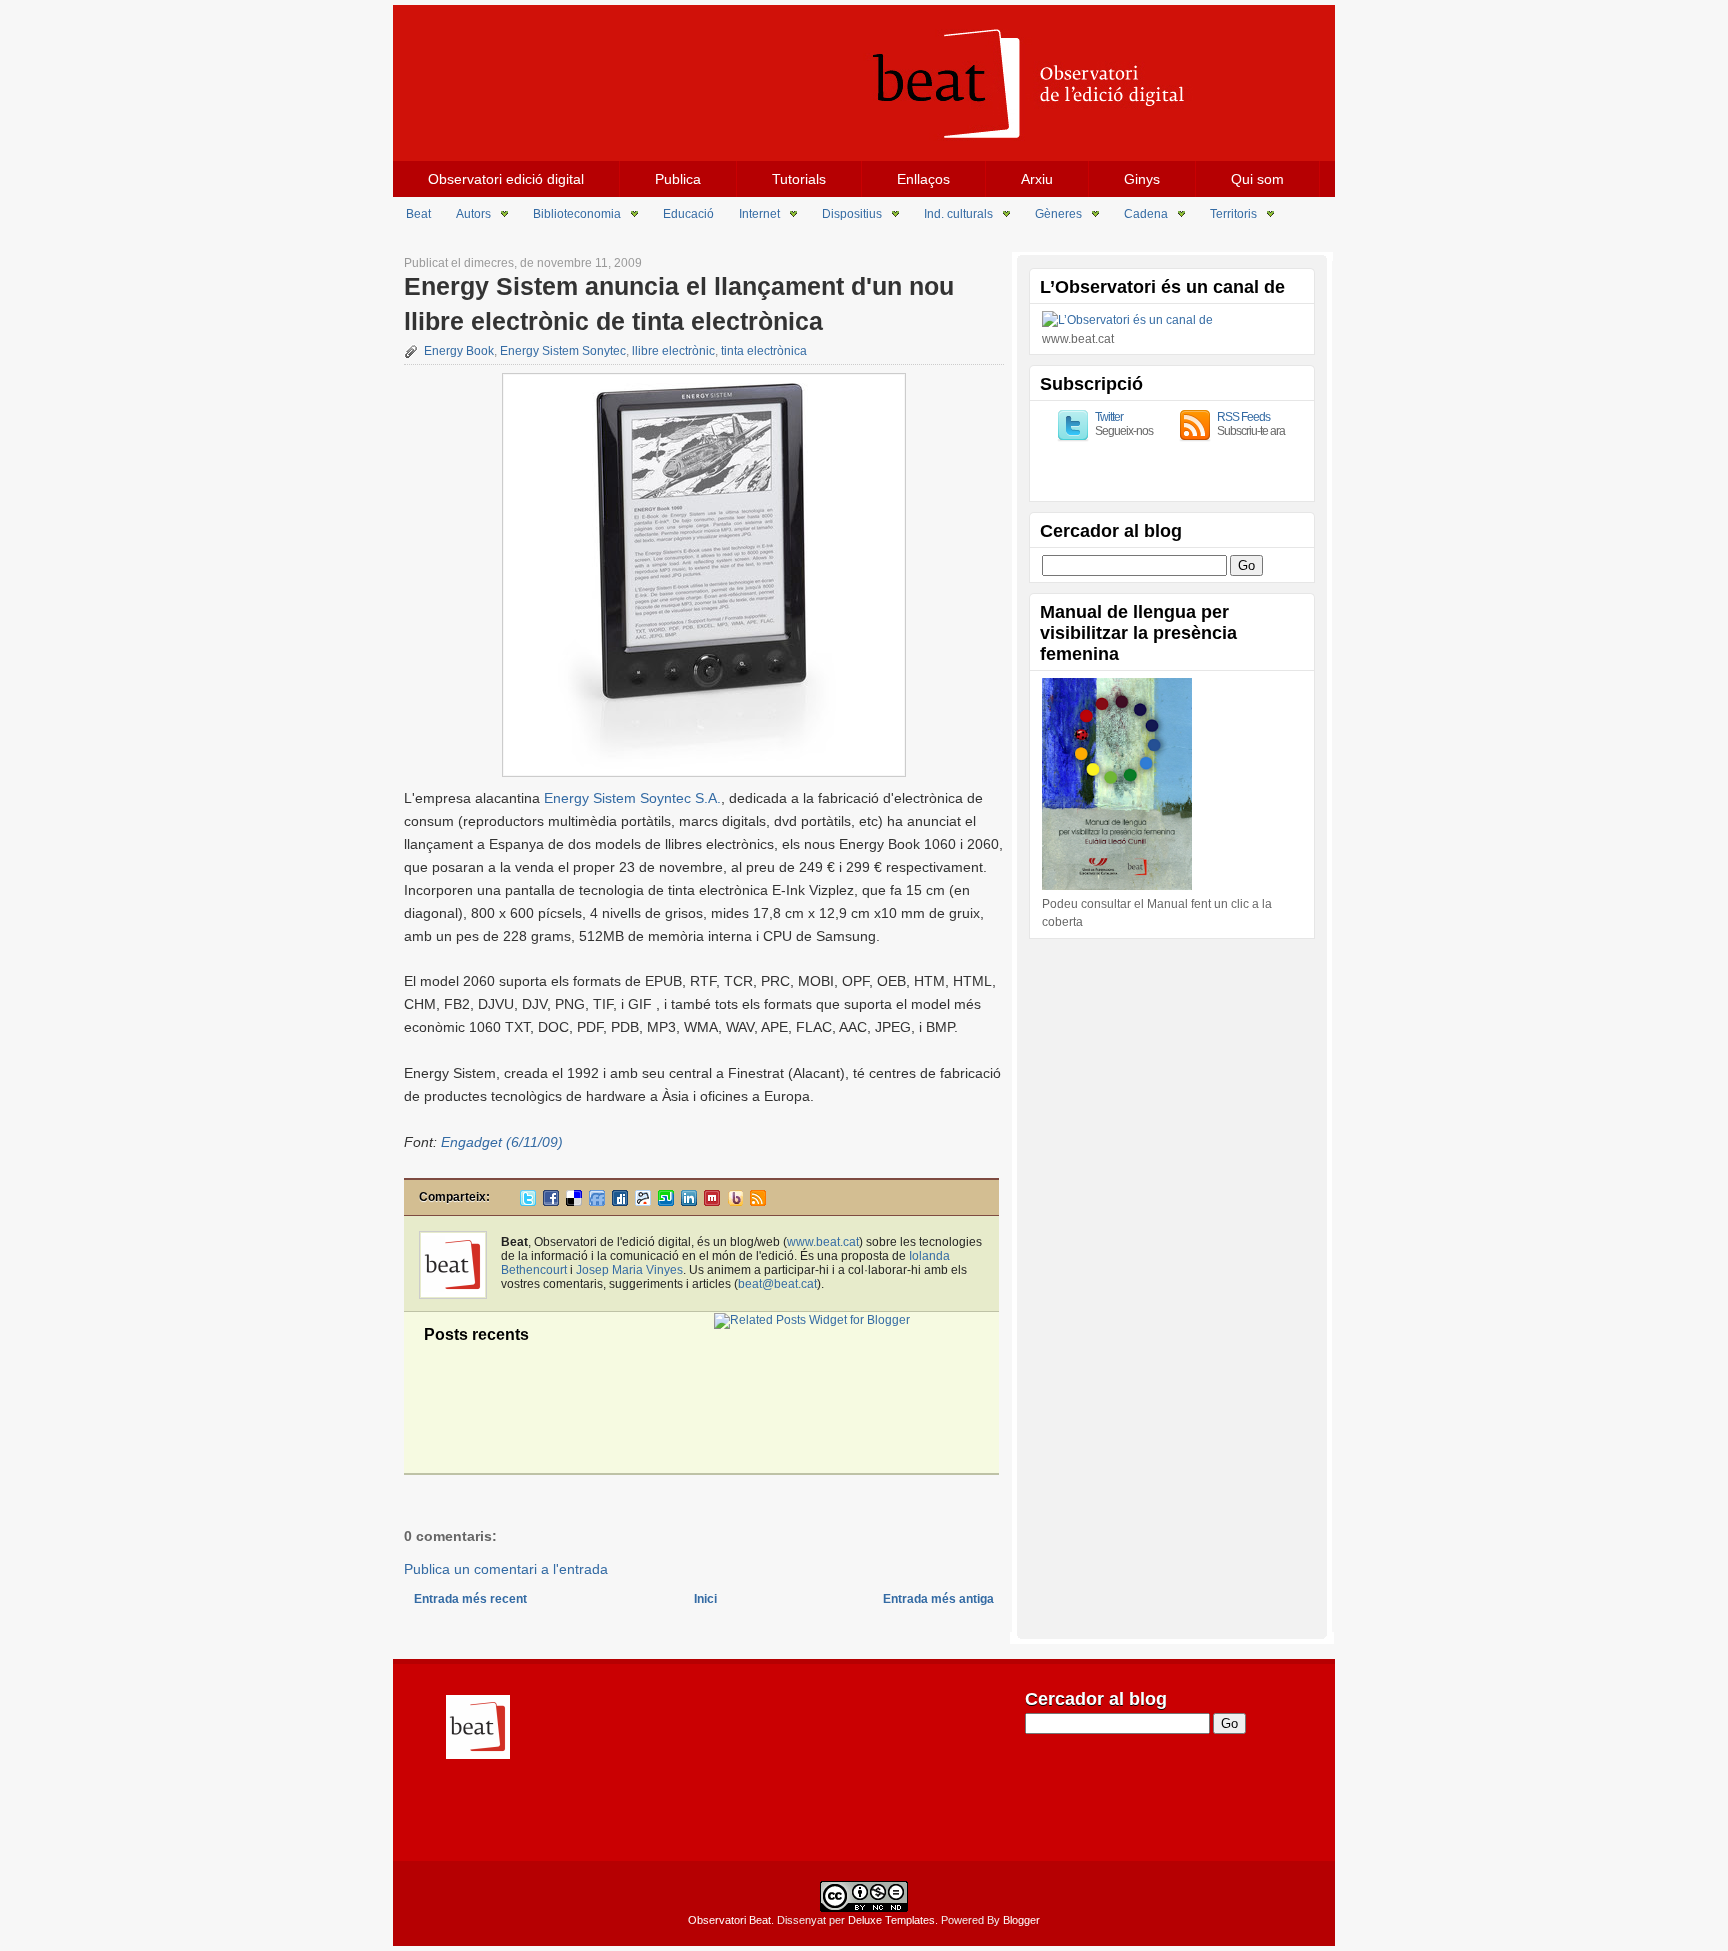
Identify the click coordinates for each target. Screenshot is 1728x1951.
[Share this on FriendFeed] (597, 1202)
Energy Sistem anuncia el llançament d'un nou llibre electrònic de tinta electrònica (679, 303)
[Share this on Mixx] (712, 1202)
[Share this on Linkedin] (689, 1202)
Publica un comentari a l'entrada (506, 1569)
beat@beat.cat (777, 1284)
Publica (678, 179)
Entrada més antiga (938, 1599)
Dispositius (852, 214)
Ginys (1142, 179)
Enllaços (923, 179)
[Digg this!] (620, 1202)
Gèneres (1058, 214)
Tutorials (799, 179)
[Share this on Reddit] (643, 1202)
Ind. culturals (958, 214)
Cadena (1146, 214)
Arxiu (1037, 179)
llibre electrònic (673, 351)
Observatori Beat (729, 1920)
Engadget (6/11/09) (502, 1142)
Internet (759, 214)
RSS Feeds (1243, 417)
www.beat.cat (823, 1242)
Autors (473, 214)
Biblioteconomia (577, 214)
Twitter (1109, 417)
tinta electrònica (764, 351)
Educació (688, 214)
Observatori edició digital (506, 179)
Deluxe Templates (891, 1920)
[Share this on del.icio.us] (574, 1202)
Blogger (1021, 1920)
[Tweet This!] (528, 1202)
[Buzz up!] (735, 1202)
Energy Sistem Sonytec (563, 351)
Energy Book (459, 351)
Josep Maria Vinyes (629, 1270)
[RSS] (758, 1202)
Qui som (1257, 179)
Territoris (1233, 214)
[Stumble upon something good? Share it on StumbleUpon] (666, 1202)
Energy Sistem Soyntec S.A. (632, 798)
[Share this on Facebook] (551, 1202)
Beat (418, 214)
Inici (705, 1599)
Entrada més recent (470, 1599)
